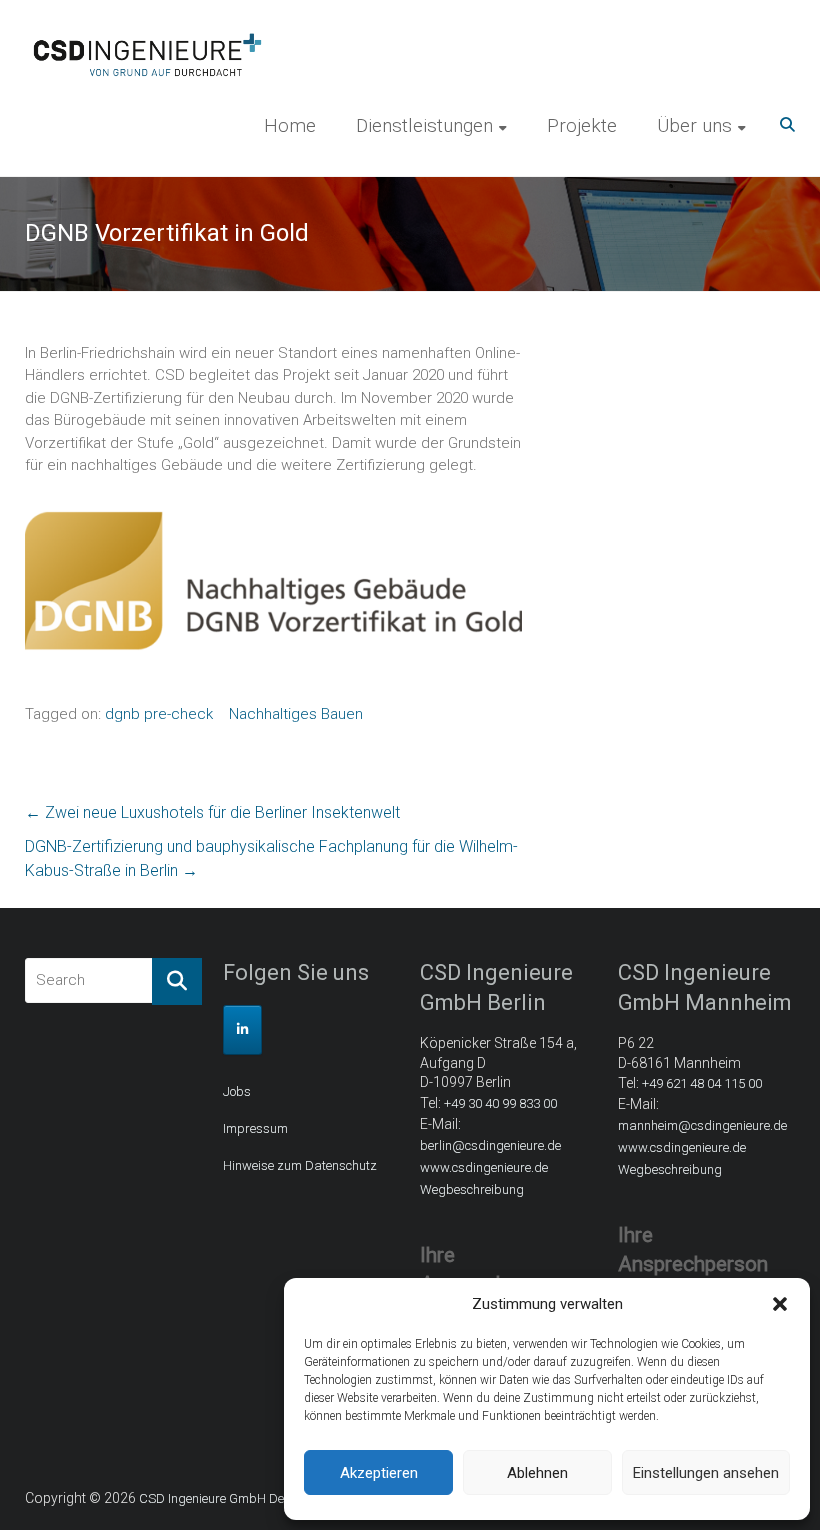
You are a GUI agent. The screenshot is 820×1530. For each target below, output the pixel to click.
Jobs (237, 1091)
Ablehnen (537, 1473)
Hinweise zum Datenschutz (300, 1165)
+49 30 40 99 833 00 (500, 1103)
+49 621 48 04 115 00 (702, 1083)
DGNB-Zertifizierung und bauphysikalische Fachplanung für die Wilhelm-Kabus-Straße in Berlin (271, 858)
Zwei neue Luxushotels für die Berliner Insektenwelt (212, 812)
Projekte (582, 125)
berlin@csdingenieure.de (490, 1145)
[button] (780, 1304)
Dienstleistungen (424, 125)
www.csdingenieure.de (484, 1167)
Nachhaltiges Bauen (296, 714)
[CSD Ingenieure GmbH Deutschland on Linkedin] (242, 1030)
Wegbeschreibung (472, 1189)
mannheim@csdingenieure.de (702, 1125)
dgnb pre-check (159, 714)
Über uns (694, 125)
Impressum (255, 1128)
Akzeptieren (379, 1473)
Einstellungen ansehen (706, 1473)
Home (290, 125)
